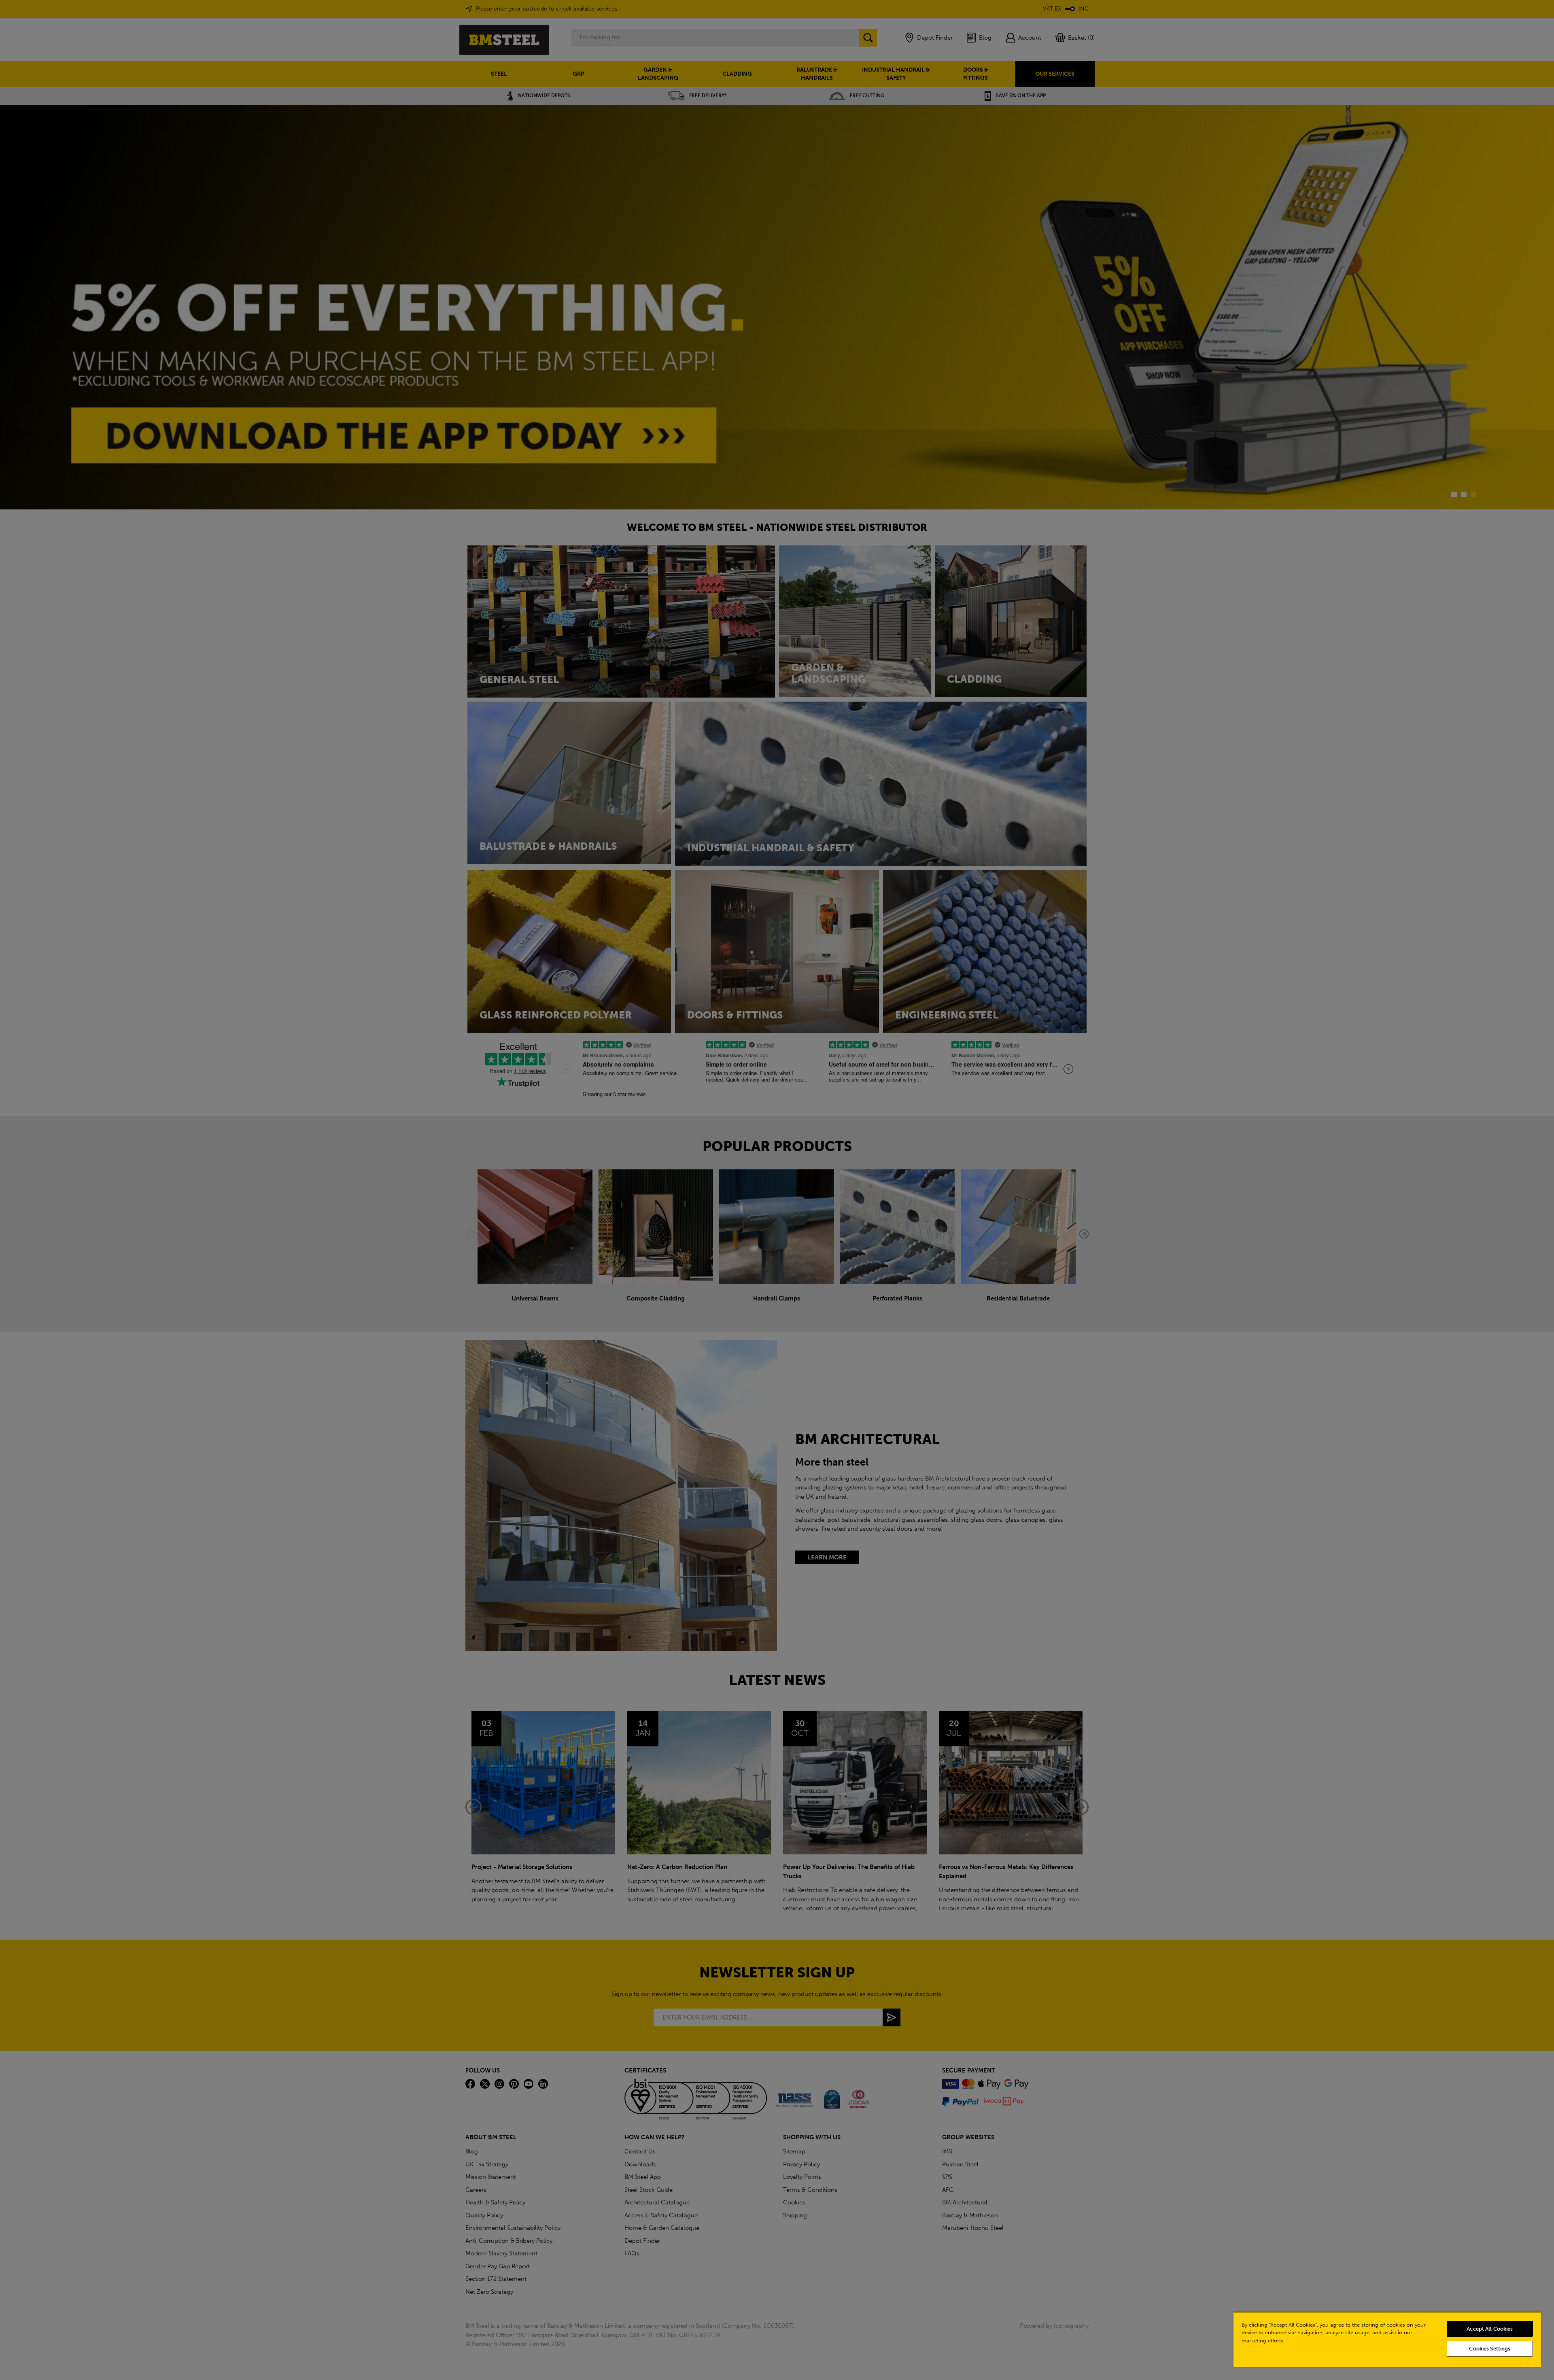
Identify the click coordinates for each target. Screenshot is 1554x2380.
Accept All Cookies (1490, 2329)
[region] (1387, 2339)
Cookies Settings (1490, 2349)
